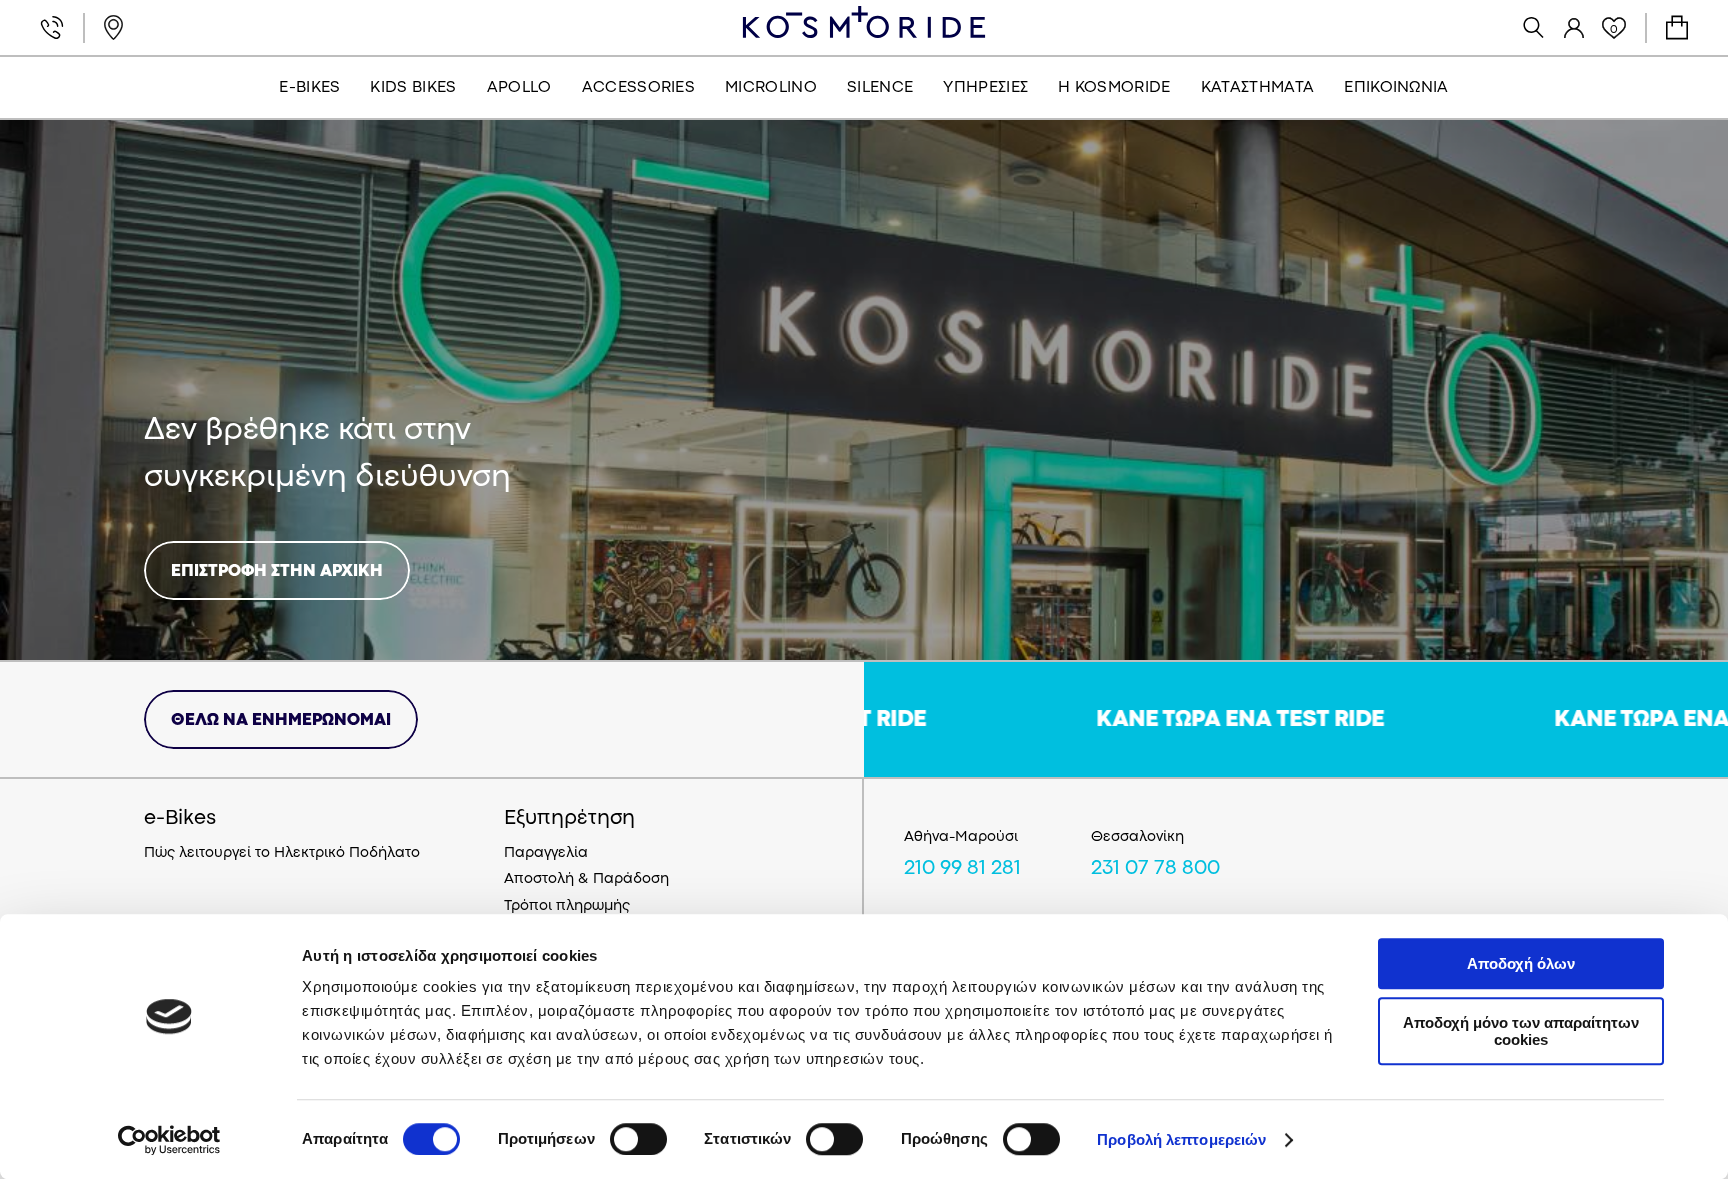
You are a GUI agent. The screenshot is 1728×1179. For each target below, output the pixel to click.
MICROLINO (771, 88)
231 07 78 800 (1155, 869)
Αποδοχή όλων (1521, 963)
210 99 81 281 (962, 869)
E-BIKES (309, 88)
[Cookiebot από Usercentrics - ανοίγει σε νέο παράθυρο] (169, 1140)
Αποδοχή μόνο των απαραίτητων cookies (1521, 1031)
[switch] (638, 1139)
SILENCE (880, 88)
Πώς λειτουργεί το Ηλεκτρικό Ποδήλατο (282, 853)
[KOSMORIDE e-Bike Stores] (864, 22)
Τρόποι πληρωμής (567, 906)
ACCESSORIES (639, 88)
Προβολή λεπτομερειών (1181, 1139)
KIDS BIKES (413, 88)
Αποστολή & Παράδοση (586, 879)
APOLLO (519, 88)
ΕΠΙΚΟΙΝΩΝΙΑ (1396, 88)
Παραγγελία (546, 853)
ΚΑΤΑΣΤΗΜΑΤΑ (1258, 88)
